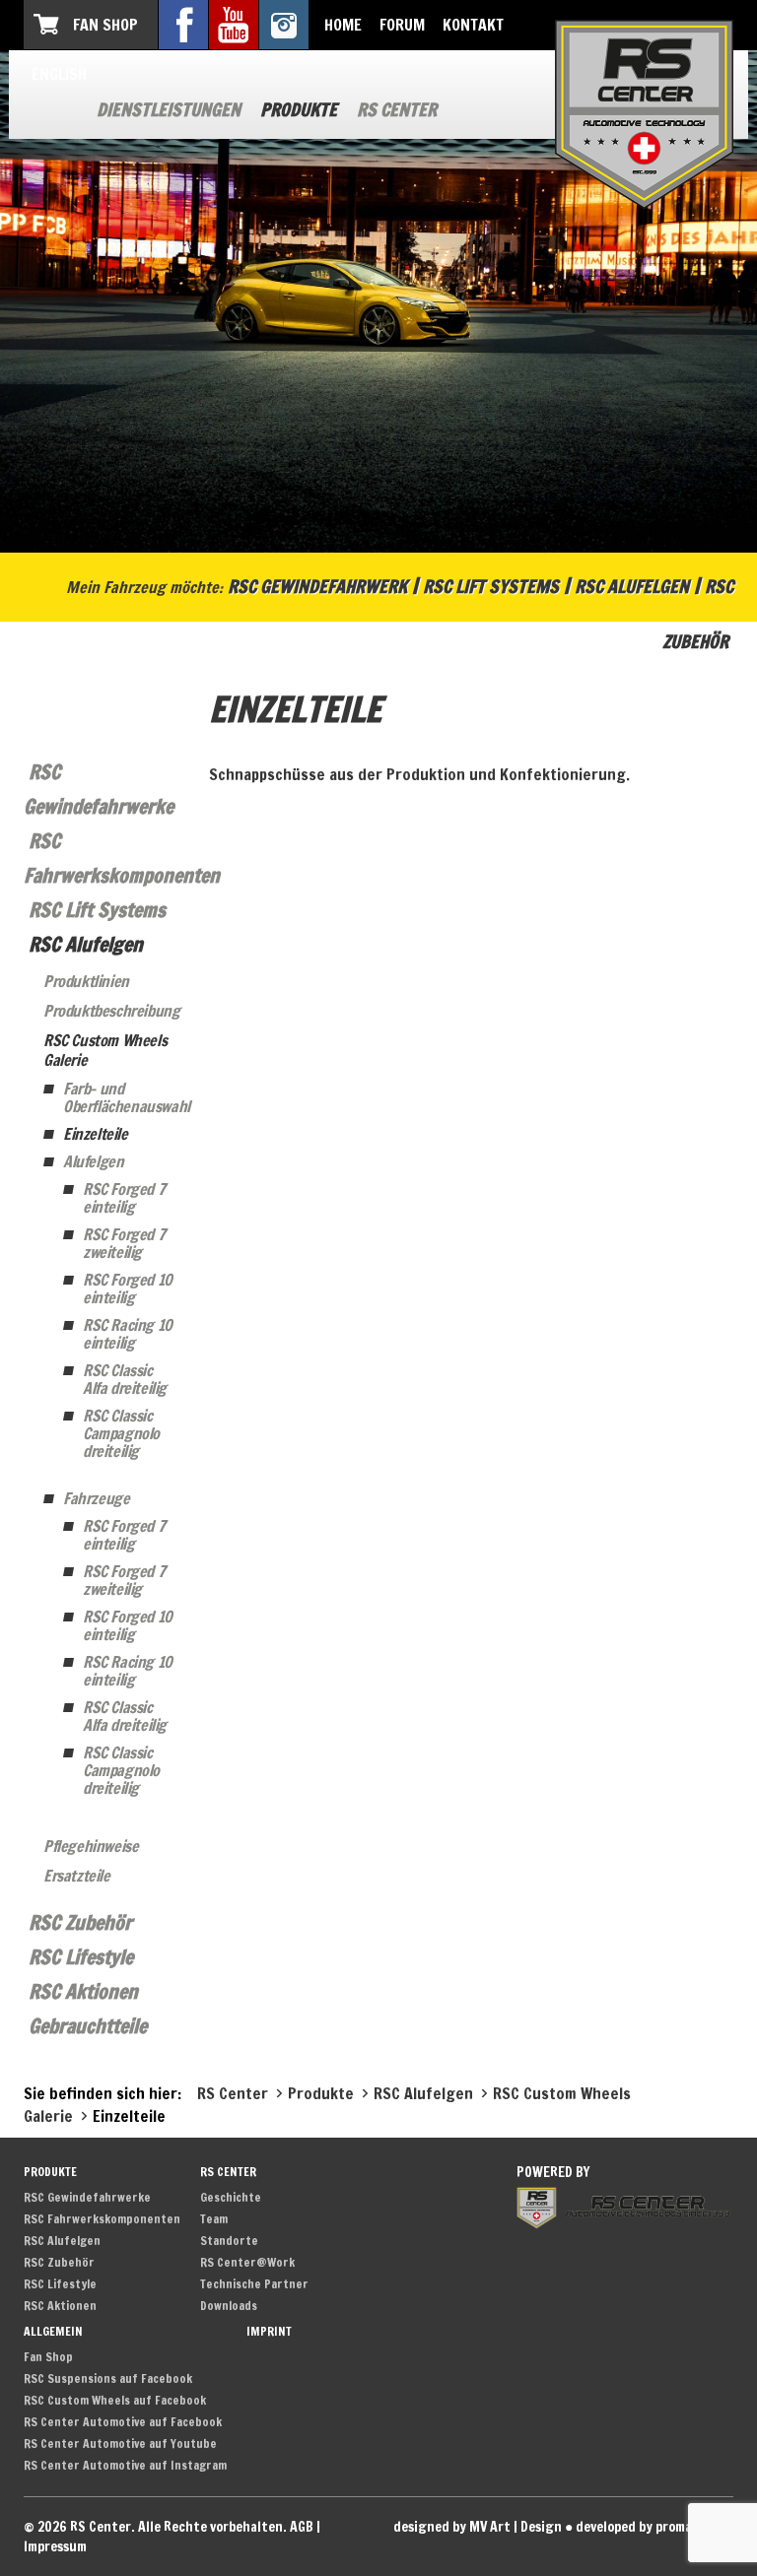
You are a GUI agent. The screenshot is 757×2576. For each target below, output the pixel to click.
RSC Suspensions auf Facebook (108, 2378)
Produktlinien (86, 981)
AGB (302, 2527)
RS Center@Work (247, 2262)
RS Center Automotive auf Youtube (120, 2444)
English (59, 74)
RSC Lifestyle (81, 1957)
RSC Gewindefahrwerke (87, 2197)
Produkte (299, 109)
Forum (402, 25)
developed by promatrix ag (654, 2527)
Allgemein (53, 2331)
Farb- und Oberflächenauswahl (121, 1097)
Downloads (229, 2306)
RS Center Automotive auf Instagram (125, 2465)
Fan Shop (105, 25)
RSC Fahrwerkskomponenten (102, 2219)
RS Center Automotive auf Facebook (123, 2422)
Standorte (229, 2241)
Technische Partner (254, 2284)
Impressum (55, 2546)
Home (343, 25)
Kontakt (473, 25)
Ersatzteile (77, 1876)
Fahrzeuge (96, 1498)
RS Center (397, 109)
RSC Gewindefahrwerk (317, 586)
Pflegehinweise (91, 1846)
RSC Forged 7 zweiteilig (124, 1243)
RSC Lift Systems (491, 586)
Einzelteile (96, 1134)
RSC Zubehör (80, 1922)
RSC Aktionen (83, 1991)
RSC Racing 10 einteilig (128, 1334)
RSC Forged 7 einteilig (124, 1198)
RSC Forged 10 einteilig (128, 1288)
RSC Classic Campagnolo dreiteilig (121, 1433)
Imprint (269, 2331)
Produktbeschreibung (111, 1011)
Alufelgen (93, 1161)
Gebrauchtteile (88, 2026)
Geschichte (231, 2197)
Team (214, 2219)
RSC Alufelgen (632, 586)
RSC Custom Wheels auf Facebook (115, 2400)
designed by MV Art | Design (478, 2527)
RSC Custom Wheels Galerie (105, 1050)
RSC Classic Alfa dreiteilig (125, 1379)
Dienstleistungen (169, 109)
